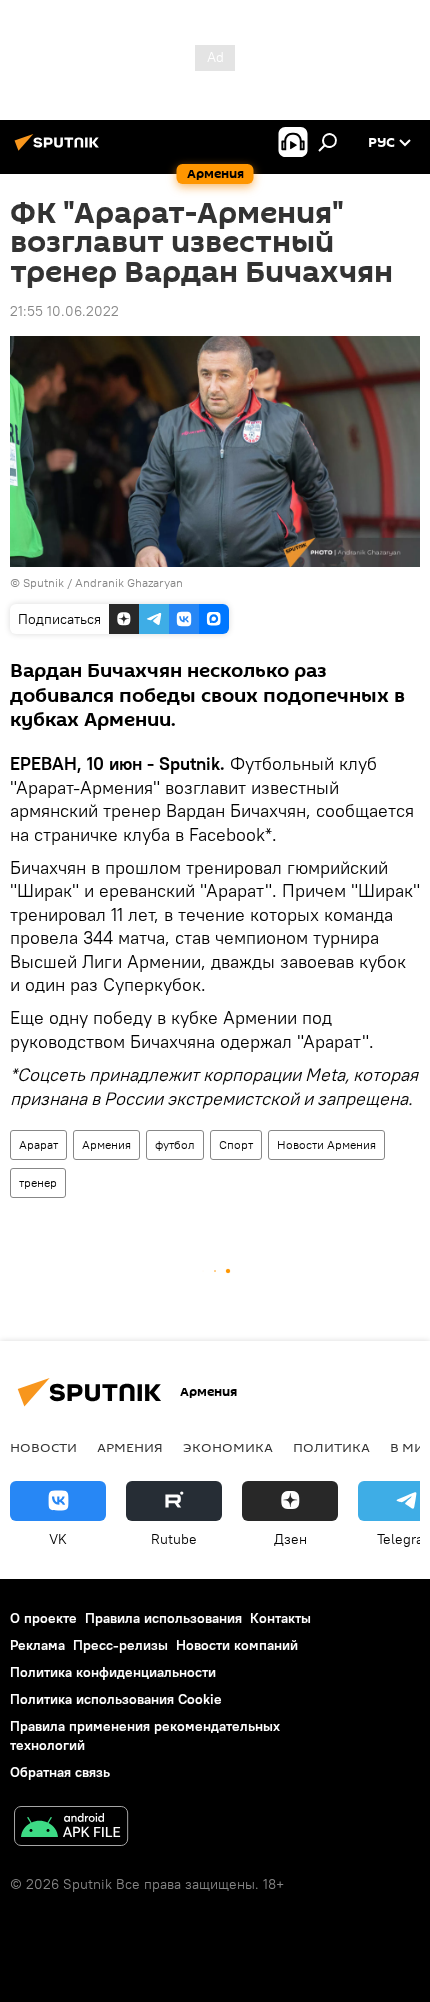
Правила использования (163, 1618)
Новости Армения (326, 1144)
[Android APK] (71, 1828)
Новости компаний (237, 1645)
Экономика (228, 1447)
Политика (331, 1447)
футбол (175, 1144)
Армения (106, 1144)
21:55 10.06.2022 (64, 311)
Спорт (236, 1144)
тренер (38, 1182)
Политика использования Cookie (116, 1699)
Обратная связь (60, 1772)
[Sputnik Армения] (60, 150)
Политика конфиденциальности (113, 1672)
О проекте (43, 1618)
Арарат (38, 1144)
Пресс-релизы (120, 1645)
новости (43, 1447)
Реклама (37, 1645)
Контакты (280, 1618)
